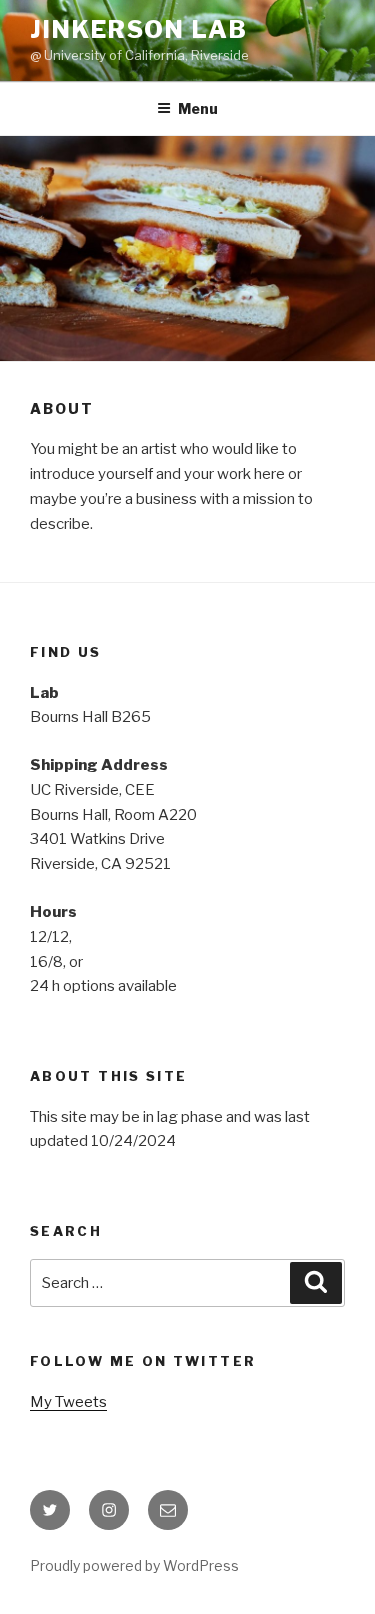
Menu (198, 108)
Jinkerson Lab (139, 29)
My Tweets (68, 1402)
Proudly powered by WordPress (134, 1565)
